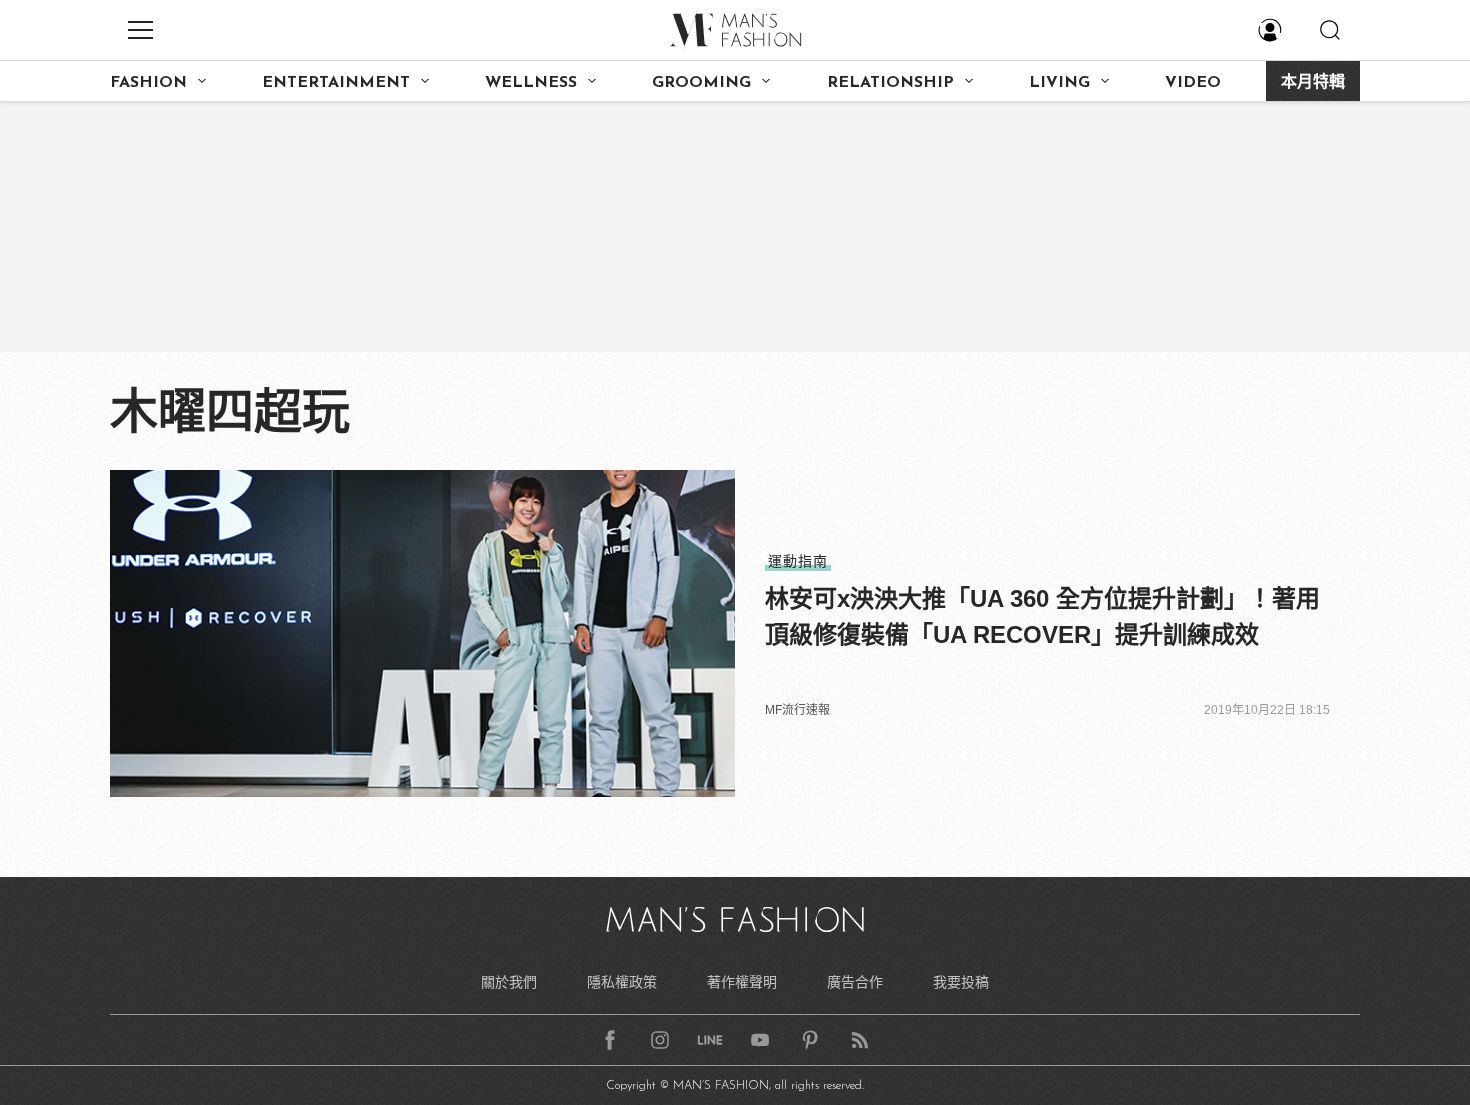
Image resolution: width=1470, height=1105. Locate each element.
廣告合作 (855, 982)
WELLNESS (531, 83)
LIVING (1059, 83)
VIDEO (1193, 83)
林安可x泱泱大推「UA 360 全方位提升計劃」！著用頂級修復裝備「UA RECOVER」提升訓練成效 (1042, 616)
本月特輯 (1313, 83)
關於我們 (509, 982)
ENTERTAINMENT (336, 83)
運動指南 (798, 561)
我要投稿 (961, 982)
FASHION (148, 83)
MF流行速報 (797, 710)
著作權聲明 (742, 982)
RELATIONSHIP (890, 83)
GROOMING (701, 83)
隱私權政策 (622, 982)
